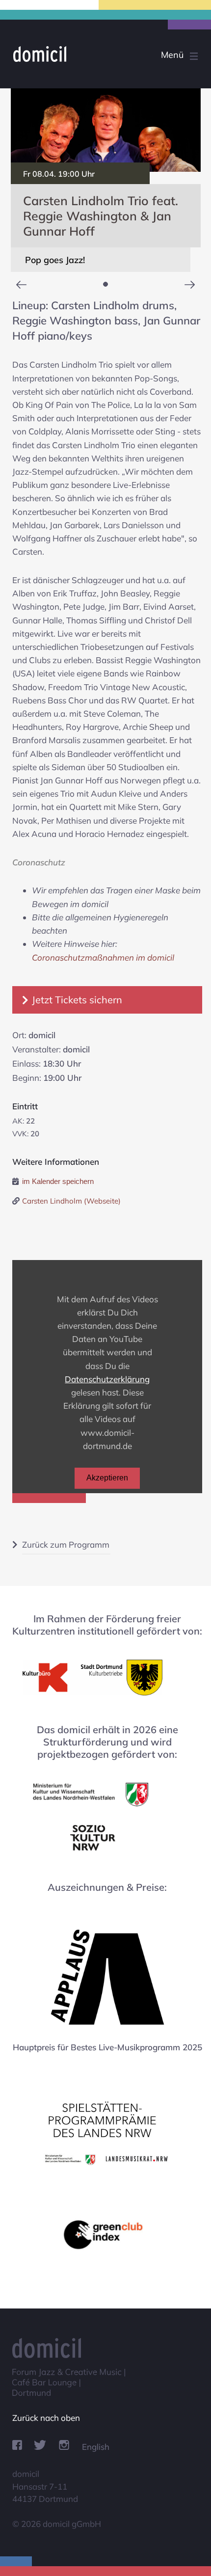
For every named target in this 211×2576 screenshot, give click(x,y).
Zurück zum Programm (66, 1544)
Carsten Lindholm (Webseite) (71, 1201)
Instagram (64, 2445)
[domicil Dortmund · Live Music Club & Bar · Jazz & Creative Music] (95, 54)
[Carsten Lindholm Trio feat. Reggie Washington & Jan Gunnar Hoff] (106, 130)
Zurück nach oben (46, 2418)
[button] (105, 284)
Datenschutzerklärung (107, 1379)
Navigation (161, 56)
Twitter (40, 2445)
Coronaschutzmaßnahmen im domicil (103, 957)
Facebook (17, 2445)
